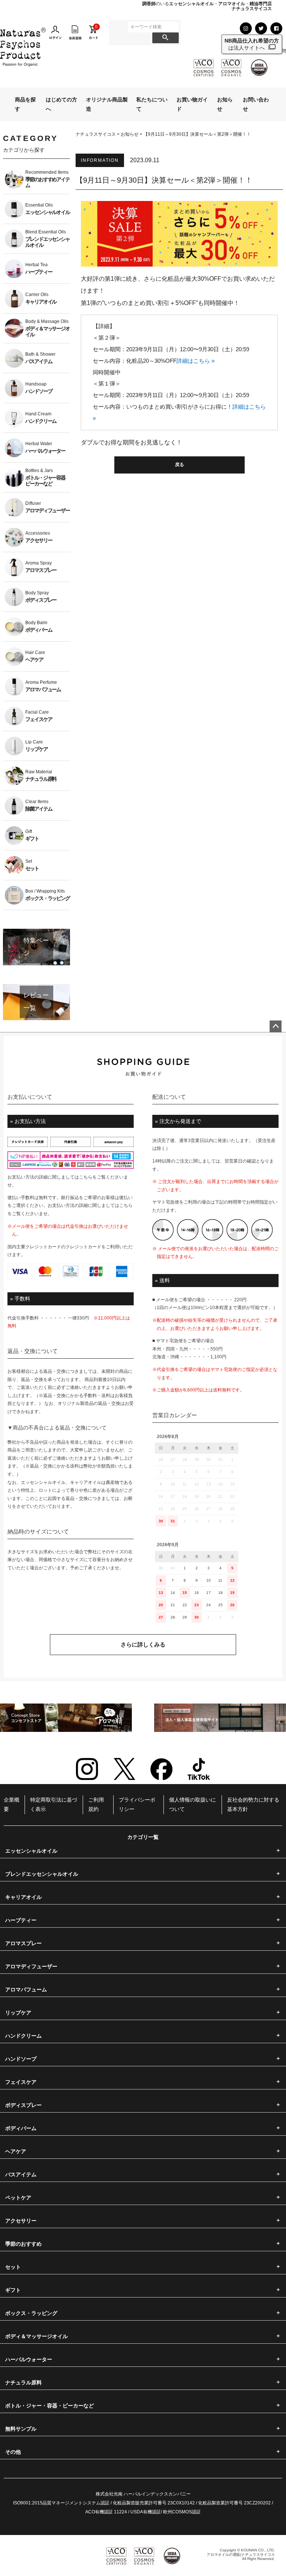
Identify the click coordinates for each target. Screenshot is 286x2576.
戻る (179, 465)
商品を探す (25, 104)
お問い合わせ (256, 104)
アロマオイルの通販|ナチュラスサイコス (241, 2555)
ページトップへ (276, 1026)
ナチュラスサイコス (96, 134)
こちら (86, 1177)
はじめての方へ (61, 104)
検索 (166, 38)
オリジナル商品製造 (107, 104)
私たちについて (152, 104)
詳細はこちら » (196, 361)
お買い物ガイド (192, 104)
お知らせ (225, 104)
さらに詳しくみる (143, 1644)
